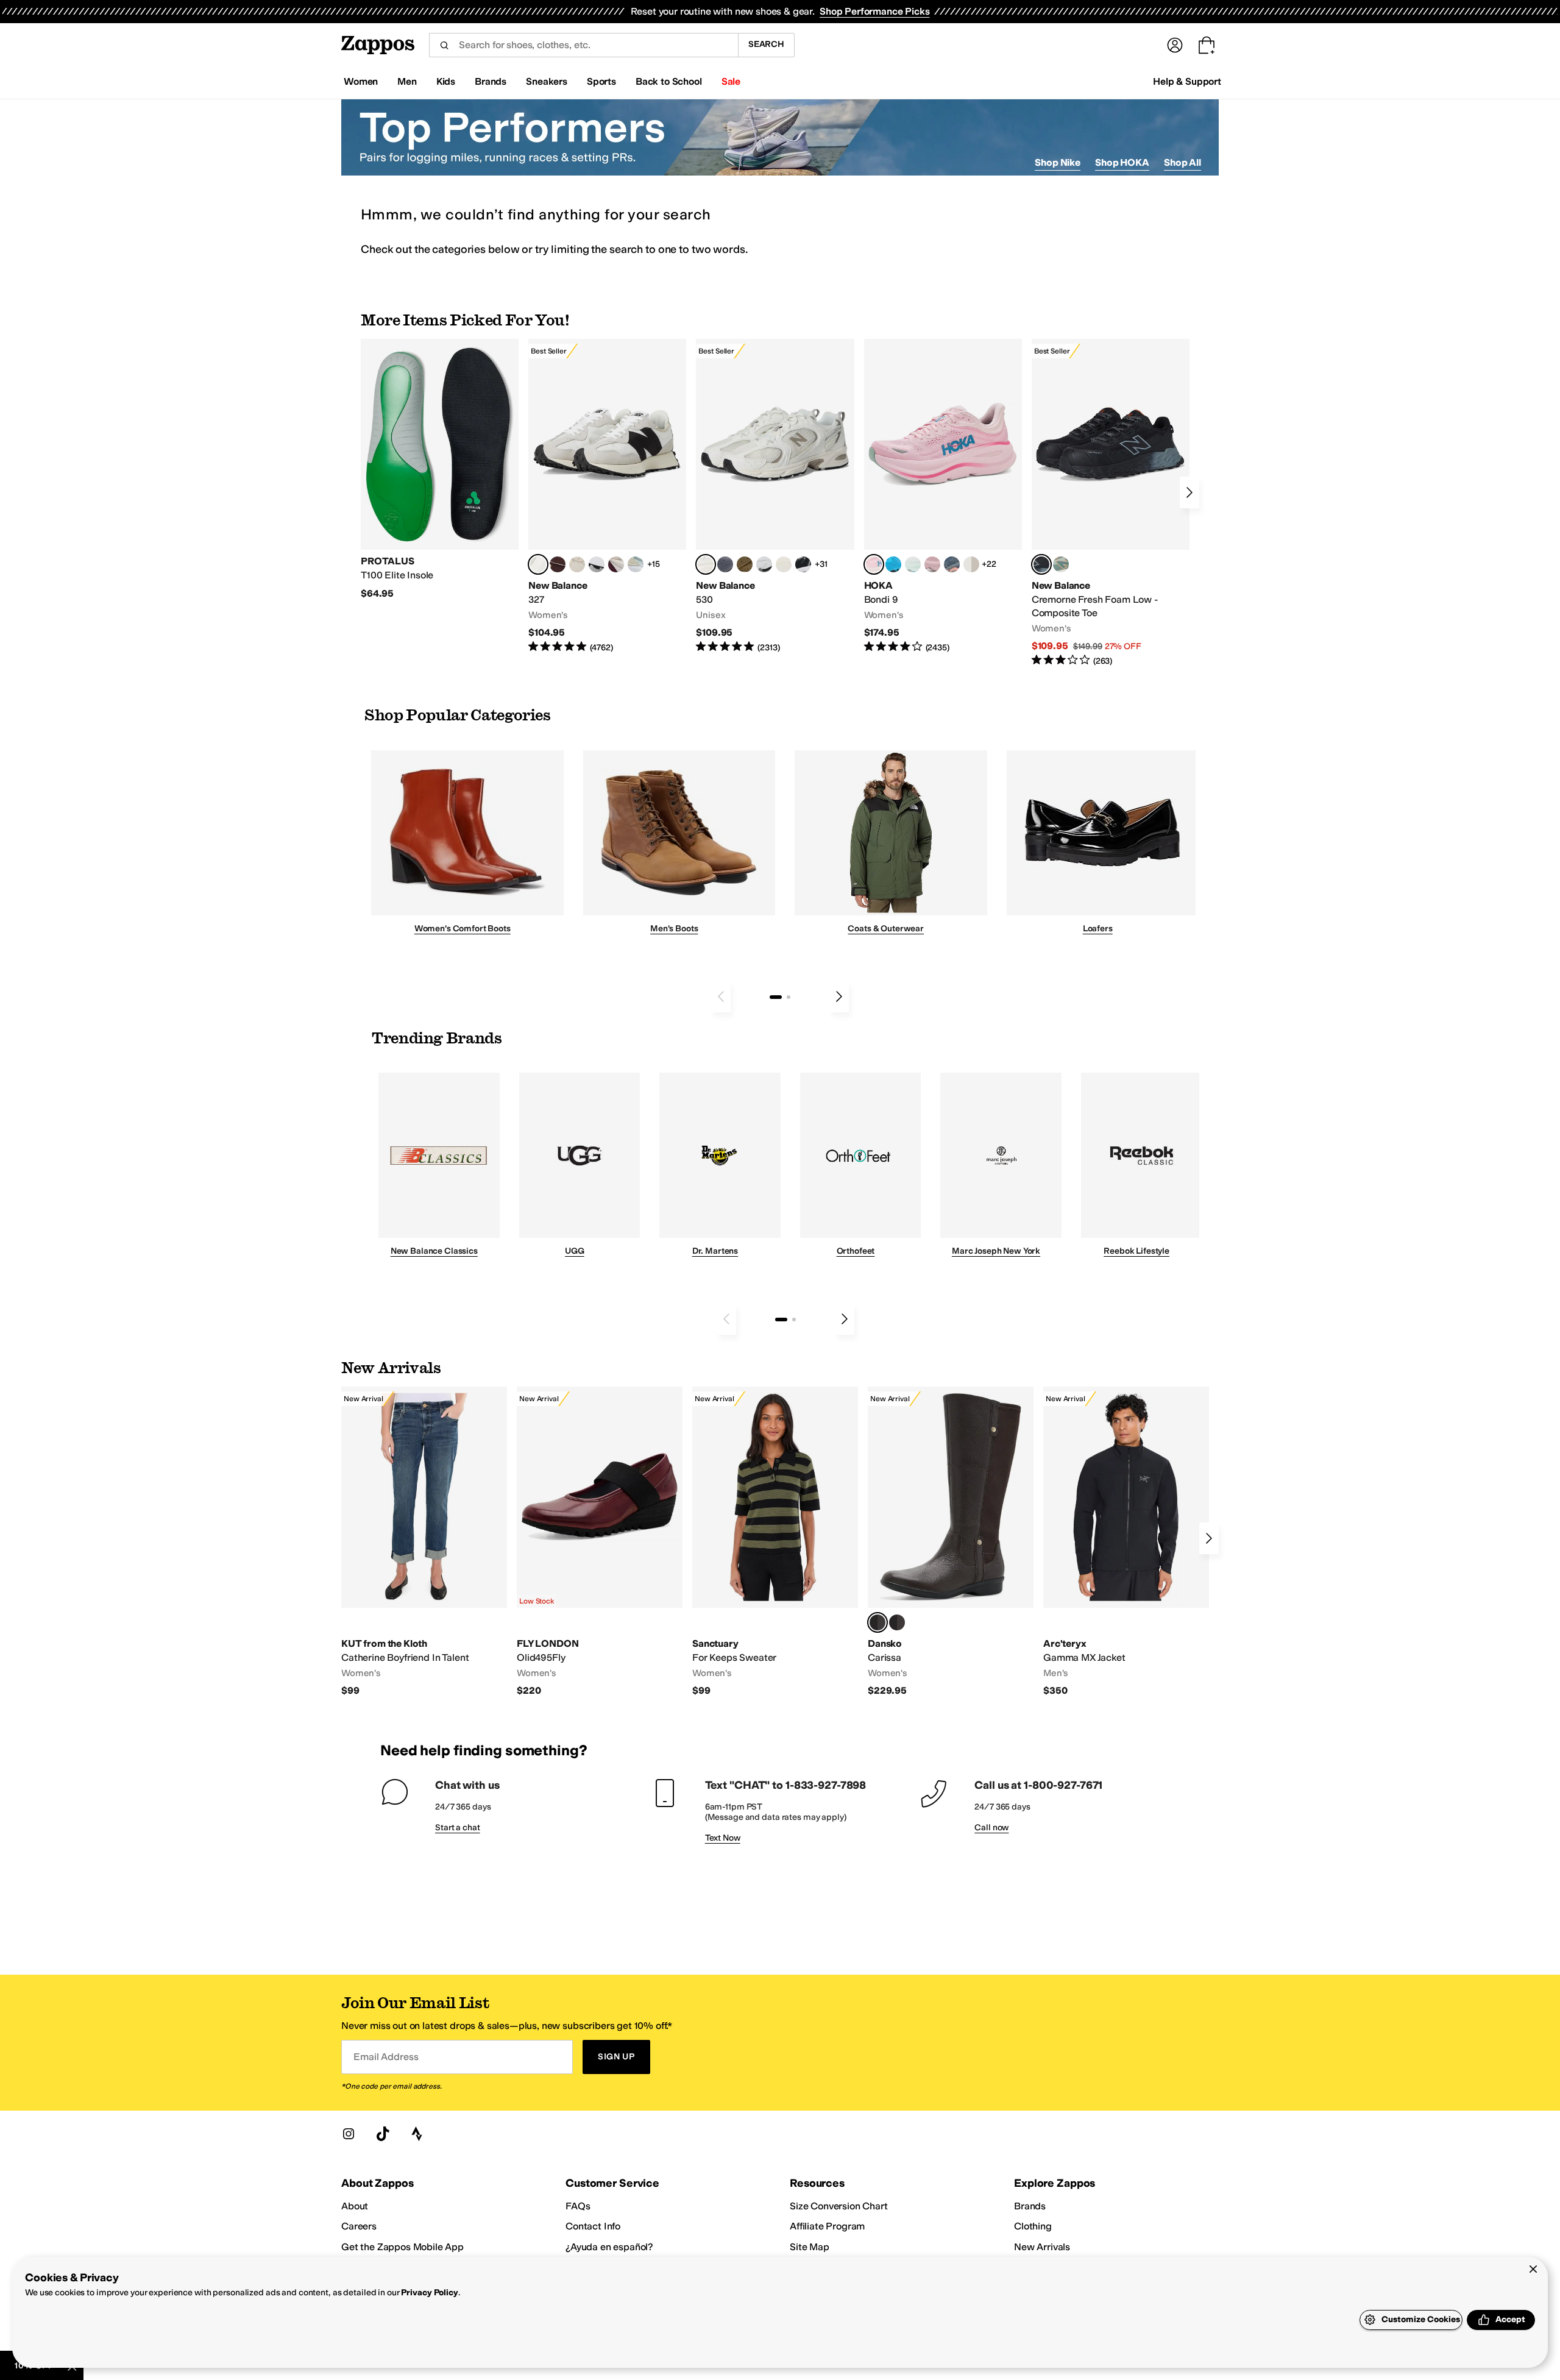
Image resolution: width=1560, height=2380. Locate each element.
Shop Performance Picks (874, 11)
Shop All (1182, 162)
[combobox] (583, 45)
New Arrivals (1042, 2247)
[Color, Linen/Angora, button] (577, 564)
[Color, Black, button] (897, 1622)
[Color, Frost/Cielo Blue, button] (913, 564)
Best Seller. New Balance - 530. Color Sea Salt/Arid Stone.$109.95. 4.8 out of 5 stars (775, 496)
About (355, 2206)
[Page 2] (789, 997)
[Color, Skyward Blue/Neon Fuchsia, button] (893, 564)
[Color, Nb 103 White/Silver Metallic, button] (764, 564)
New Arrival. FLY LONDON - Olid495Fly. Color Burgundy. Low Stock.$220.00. (600, 1542)
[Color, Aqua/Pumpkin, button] (1061, 564)
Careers (359, 2226)
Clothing (1033, 2226)
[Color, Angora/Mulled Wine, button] (616, 564)
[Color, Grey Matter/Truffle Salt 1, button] (784, 564)
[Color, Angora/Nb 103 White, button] (636, 564)
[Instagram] (349, 2134)
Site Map (810, 2247)
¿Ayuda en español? (609, 2247)
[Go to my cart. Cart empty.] (1207, 45)
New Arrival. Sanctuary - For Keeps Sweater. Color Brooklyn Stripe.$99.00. (775, 1542)
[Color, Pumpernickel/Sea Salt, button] (558, 564)
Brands (1030, 2206)
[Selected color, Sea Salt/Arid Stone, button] (706, 564)
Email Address (386, 2057)
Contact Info (593, 2226)
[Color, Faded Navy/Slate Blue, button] (952, 564)
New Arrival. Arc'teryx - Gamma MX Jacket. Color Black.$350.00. (1126, 1542)
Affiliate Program (827, 2226)
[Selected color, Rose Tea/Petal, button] (874, 564)
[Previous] (721, 996)
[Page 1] (776, 997)
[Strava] (417, 2134)
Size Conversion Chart (839, 2206)
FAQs (578, 2206)
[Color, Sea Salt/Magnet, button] (725, 564)
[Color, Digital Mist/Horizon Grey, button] (597, 564)
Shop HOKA (1122, 162)
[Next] (1189, 492)
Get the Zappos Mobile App (402, 2247)
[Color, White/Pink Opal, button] (932, 564)
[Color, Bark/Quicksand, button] (745, 564)
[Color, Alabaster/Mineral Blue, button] (971, 564)
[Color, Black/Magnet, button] (803, 564)
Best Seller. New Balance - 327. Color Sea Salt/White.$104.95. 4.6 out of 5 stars (607, 496)
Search (766, 44)
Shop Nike (1058, 162)
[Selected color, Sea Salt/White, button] (538, 564)
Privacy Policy (429, 2293)
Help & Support (1187, 81)
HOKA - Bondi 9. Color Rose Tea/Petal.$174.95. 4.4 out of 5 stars (943, 496)
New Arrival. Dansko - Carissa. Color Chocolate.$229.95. (951, 1542)
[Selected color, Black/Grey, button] (1041, 564)
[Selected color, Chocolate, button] (877, 1622)
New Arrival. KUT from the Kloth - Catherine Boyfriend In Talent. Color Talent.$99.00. (424, 1542)
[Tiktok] (383, 2134)
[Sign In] (1175, 45)
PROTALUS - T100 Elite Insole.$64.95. (440, 469)
